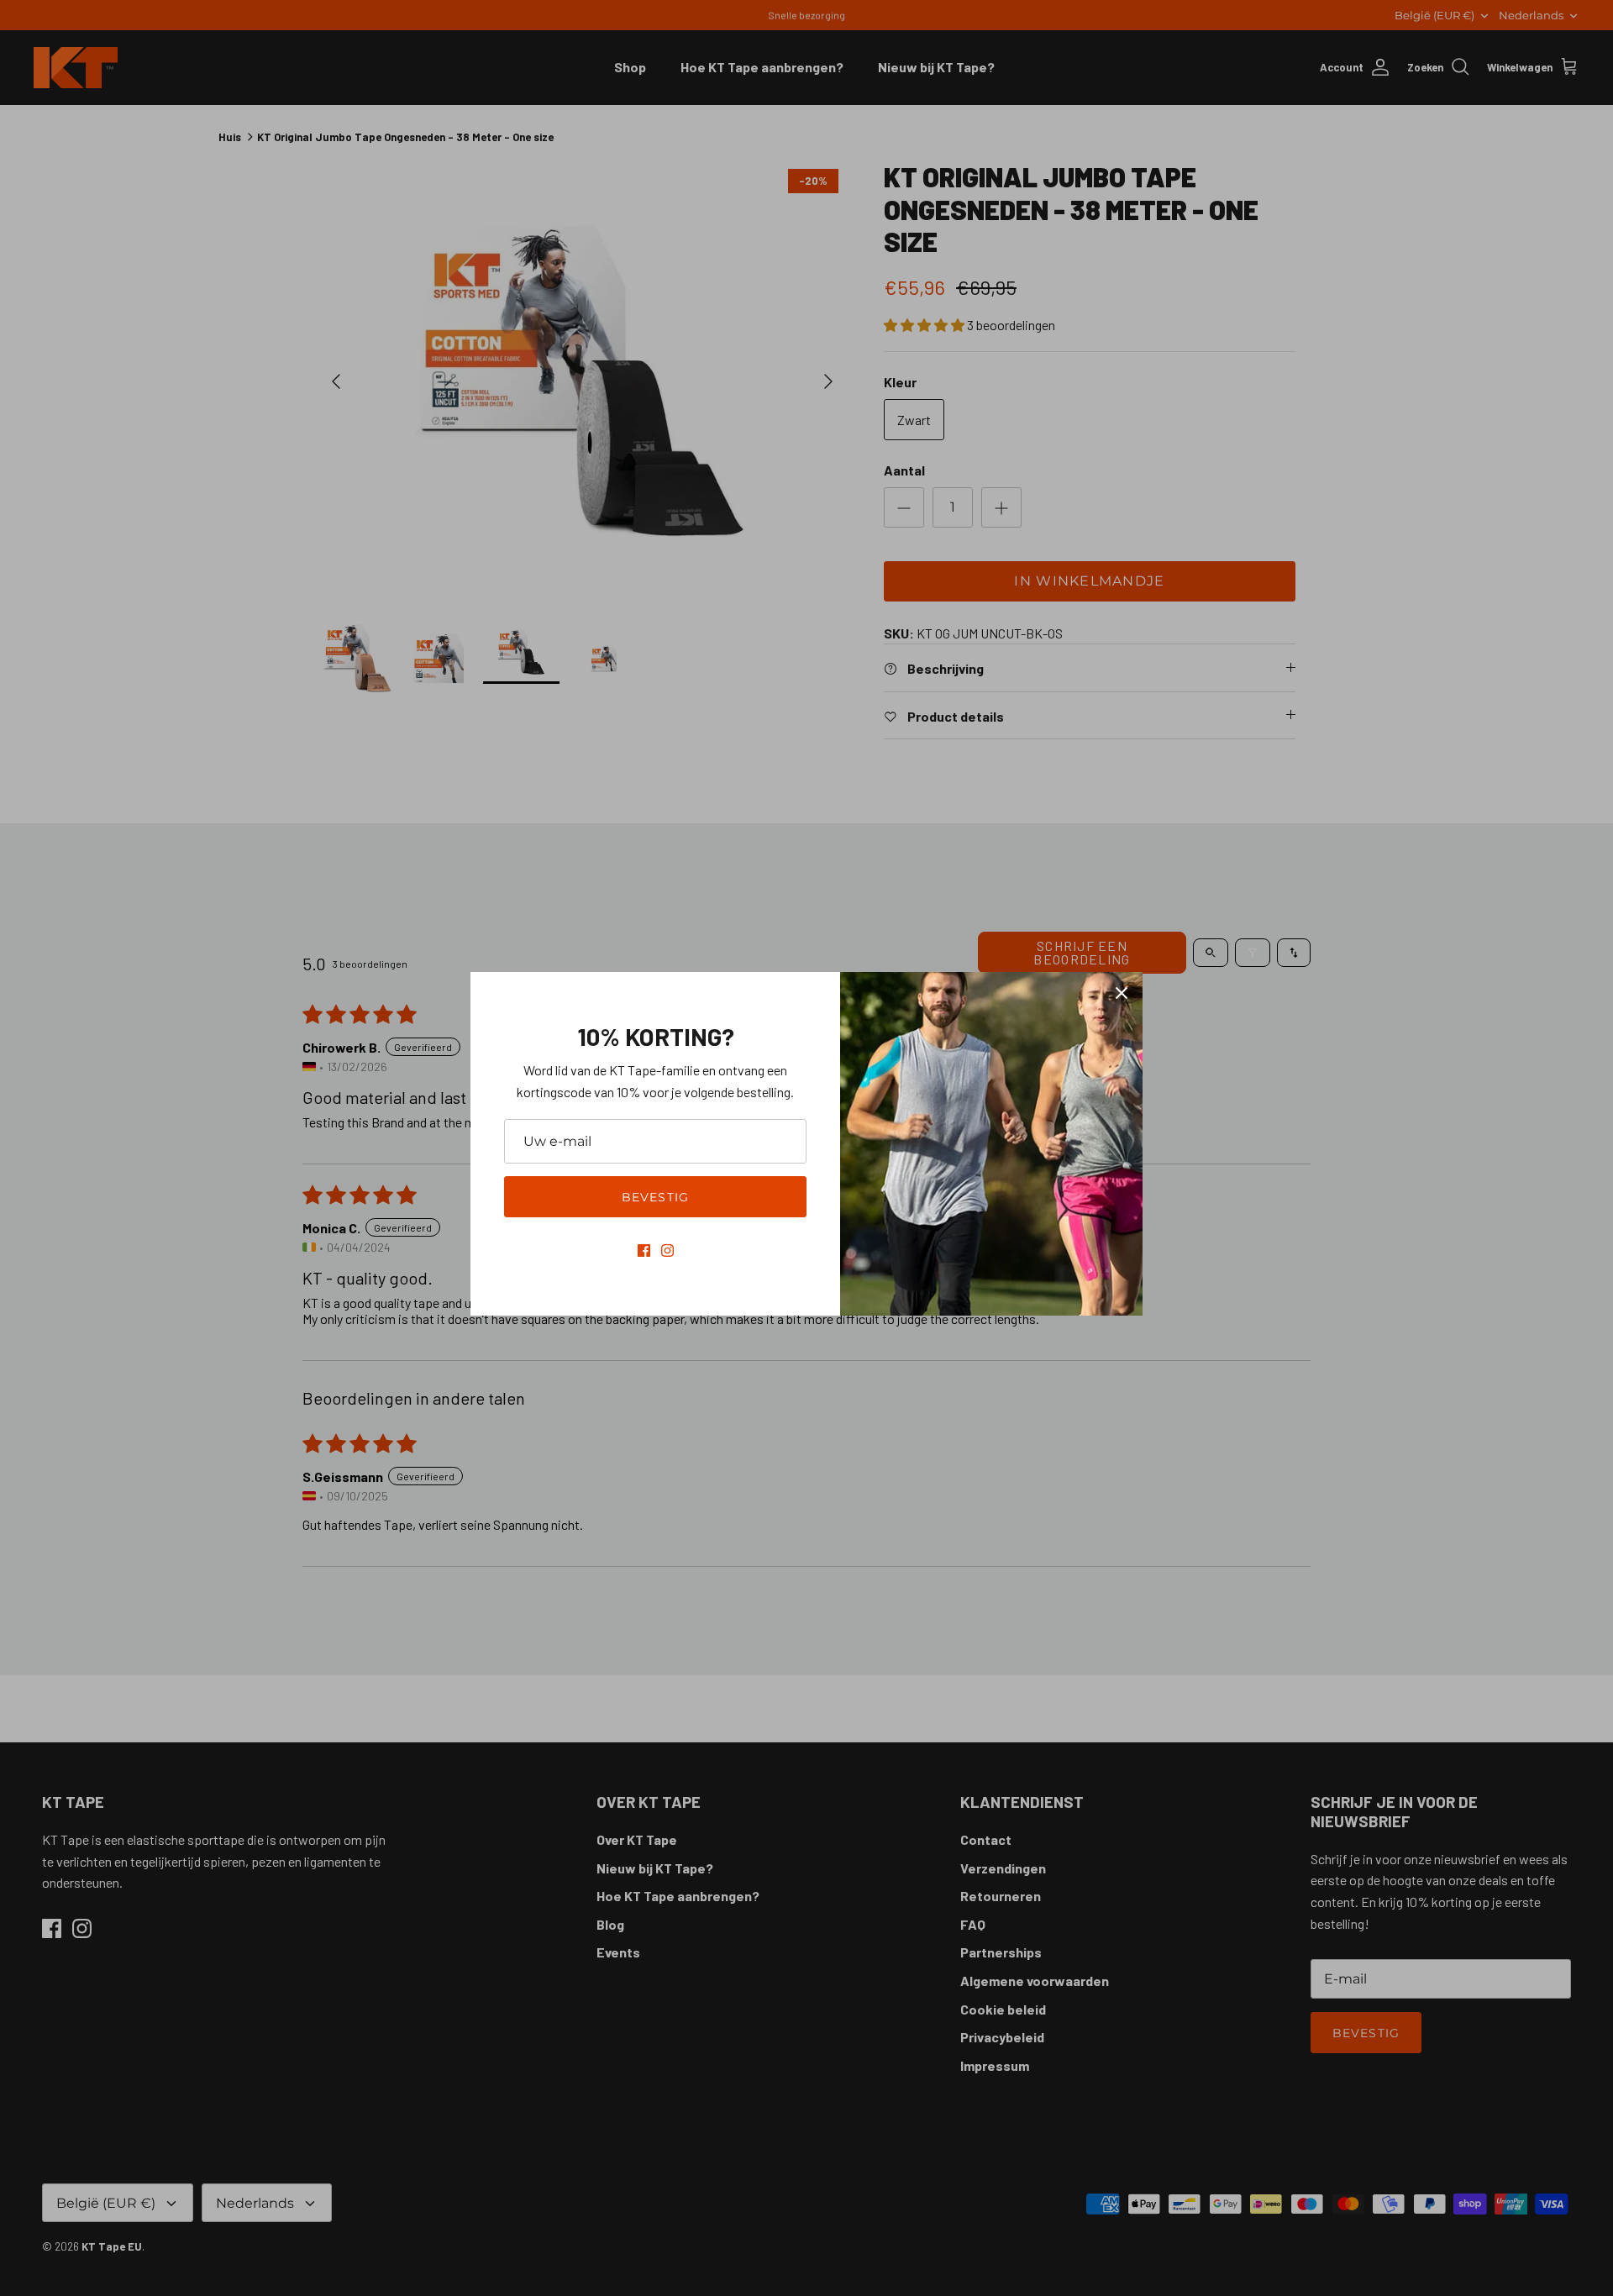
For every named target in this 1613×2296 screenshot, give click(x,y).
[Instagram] (667, 1250)
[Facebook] (644, 1250)
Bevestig (655, 1197)
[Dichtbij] (1122, 993)
